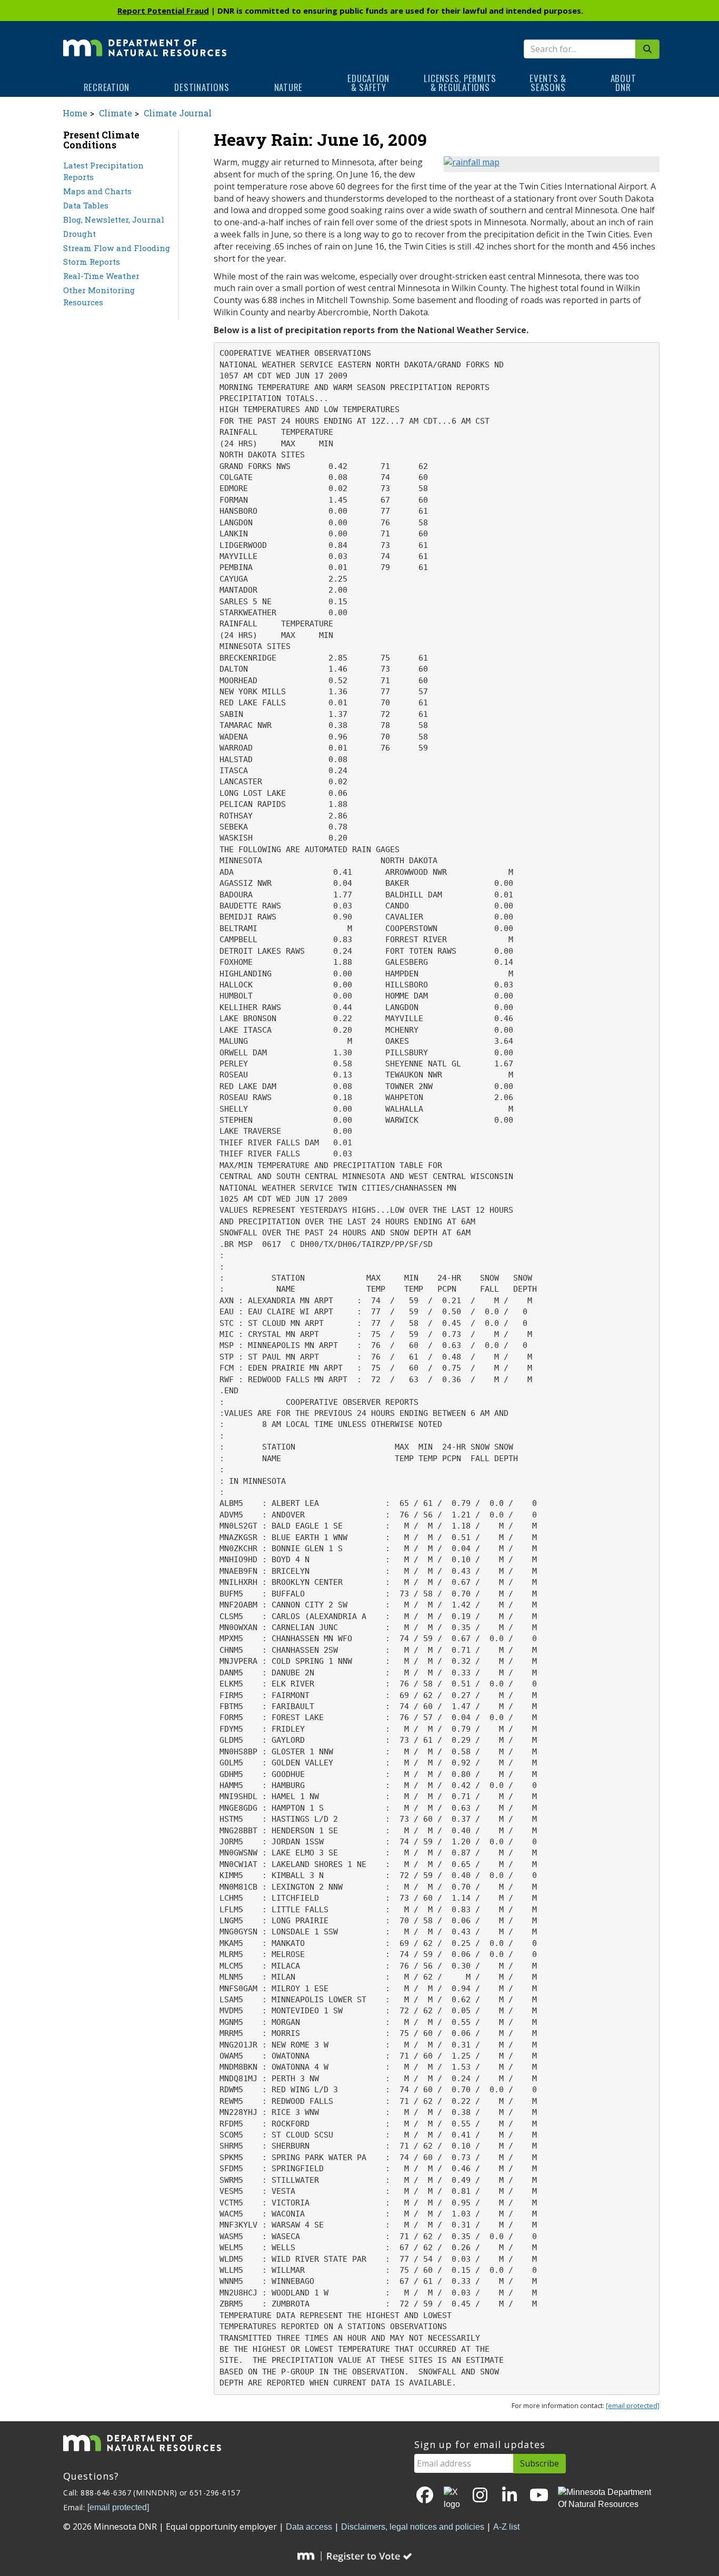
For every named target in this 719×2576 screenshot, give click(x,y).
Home (75, 113)
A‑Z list (506, 2527)
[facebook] (425, 2496)
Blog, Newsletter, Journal (114, 219)
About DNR (623, 83)
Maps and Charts (97, 191)
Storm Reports (92, 262)
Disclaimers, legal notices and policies (413, 2527)
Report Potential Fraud (163, 11)
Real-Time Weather (101, 276)
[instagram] (480, 2496)
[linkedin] (510, 2496)
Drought (79, 234)
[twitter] (453, 2499)
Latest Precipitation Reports (103, 171)
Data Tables (86, 205)
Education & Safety (368, 83)
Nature (289, 87)
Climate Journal (178, 113)
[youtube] (539, 2496)
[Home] (145, 41)
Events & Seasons (548, 83)
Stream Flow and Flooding (117, 248)
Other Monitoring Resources (99, 296)
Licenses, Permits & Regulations (460, 83)
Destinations (202, 87)
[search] (647, 49)
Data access (309, 2527)
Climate (116, 113)
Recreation (107, 87)
